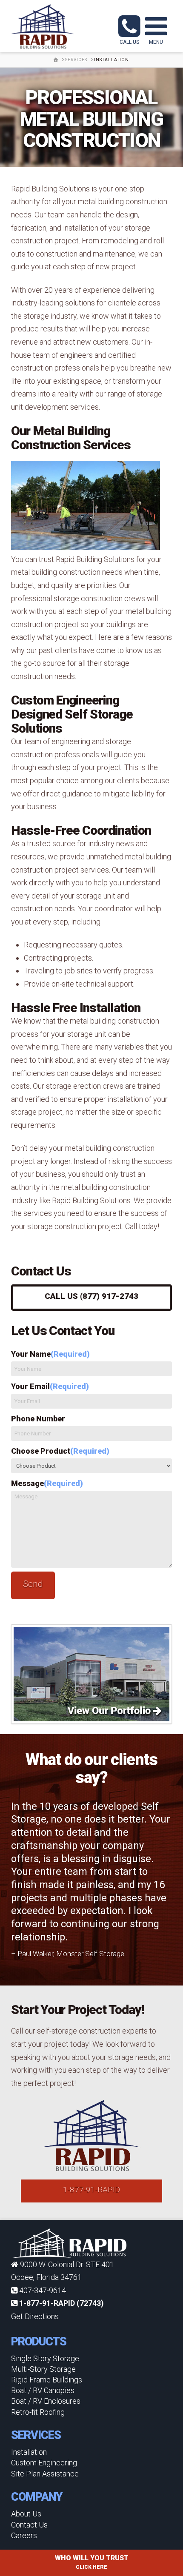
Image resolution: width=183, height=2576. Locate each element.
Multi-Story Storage (43, 2369)
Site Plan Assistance (45, 2474)
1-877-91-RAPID (91, 2189)
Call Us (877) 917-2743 (91, 1296)
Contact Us (29, 2525)
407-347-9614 (42, 2290)
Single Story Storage (45, 2358)
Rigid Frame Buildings (47, 2380)
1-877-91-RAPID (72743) (61, 2303)
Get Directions (35, 2316)
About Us (26, 2514)
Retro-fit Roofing (38, 2412)
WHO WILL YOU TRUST (92, 2562)
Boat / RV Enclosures (46, 2401)
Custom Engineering (44, 2463)
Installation (29, 2452)
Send (33, 1584)
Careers (24, 2535)
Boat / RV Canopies (43, 2390)
